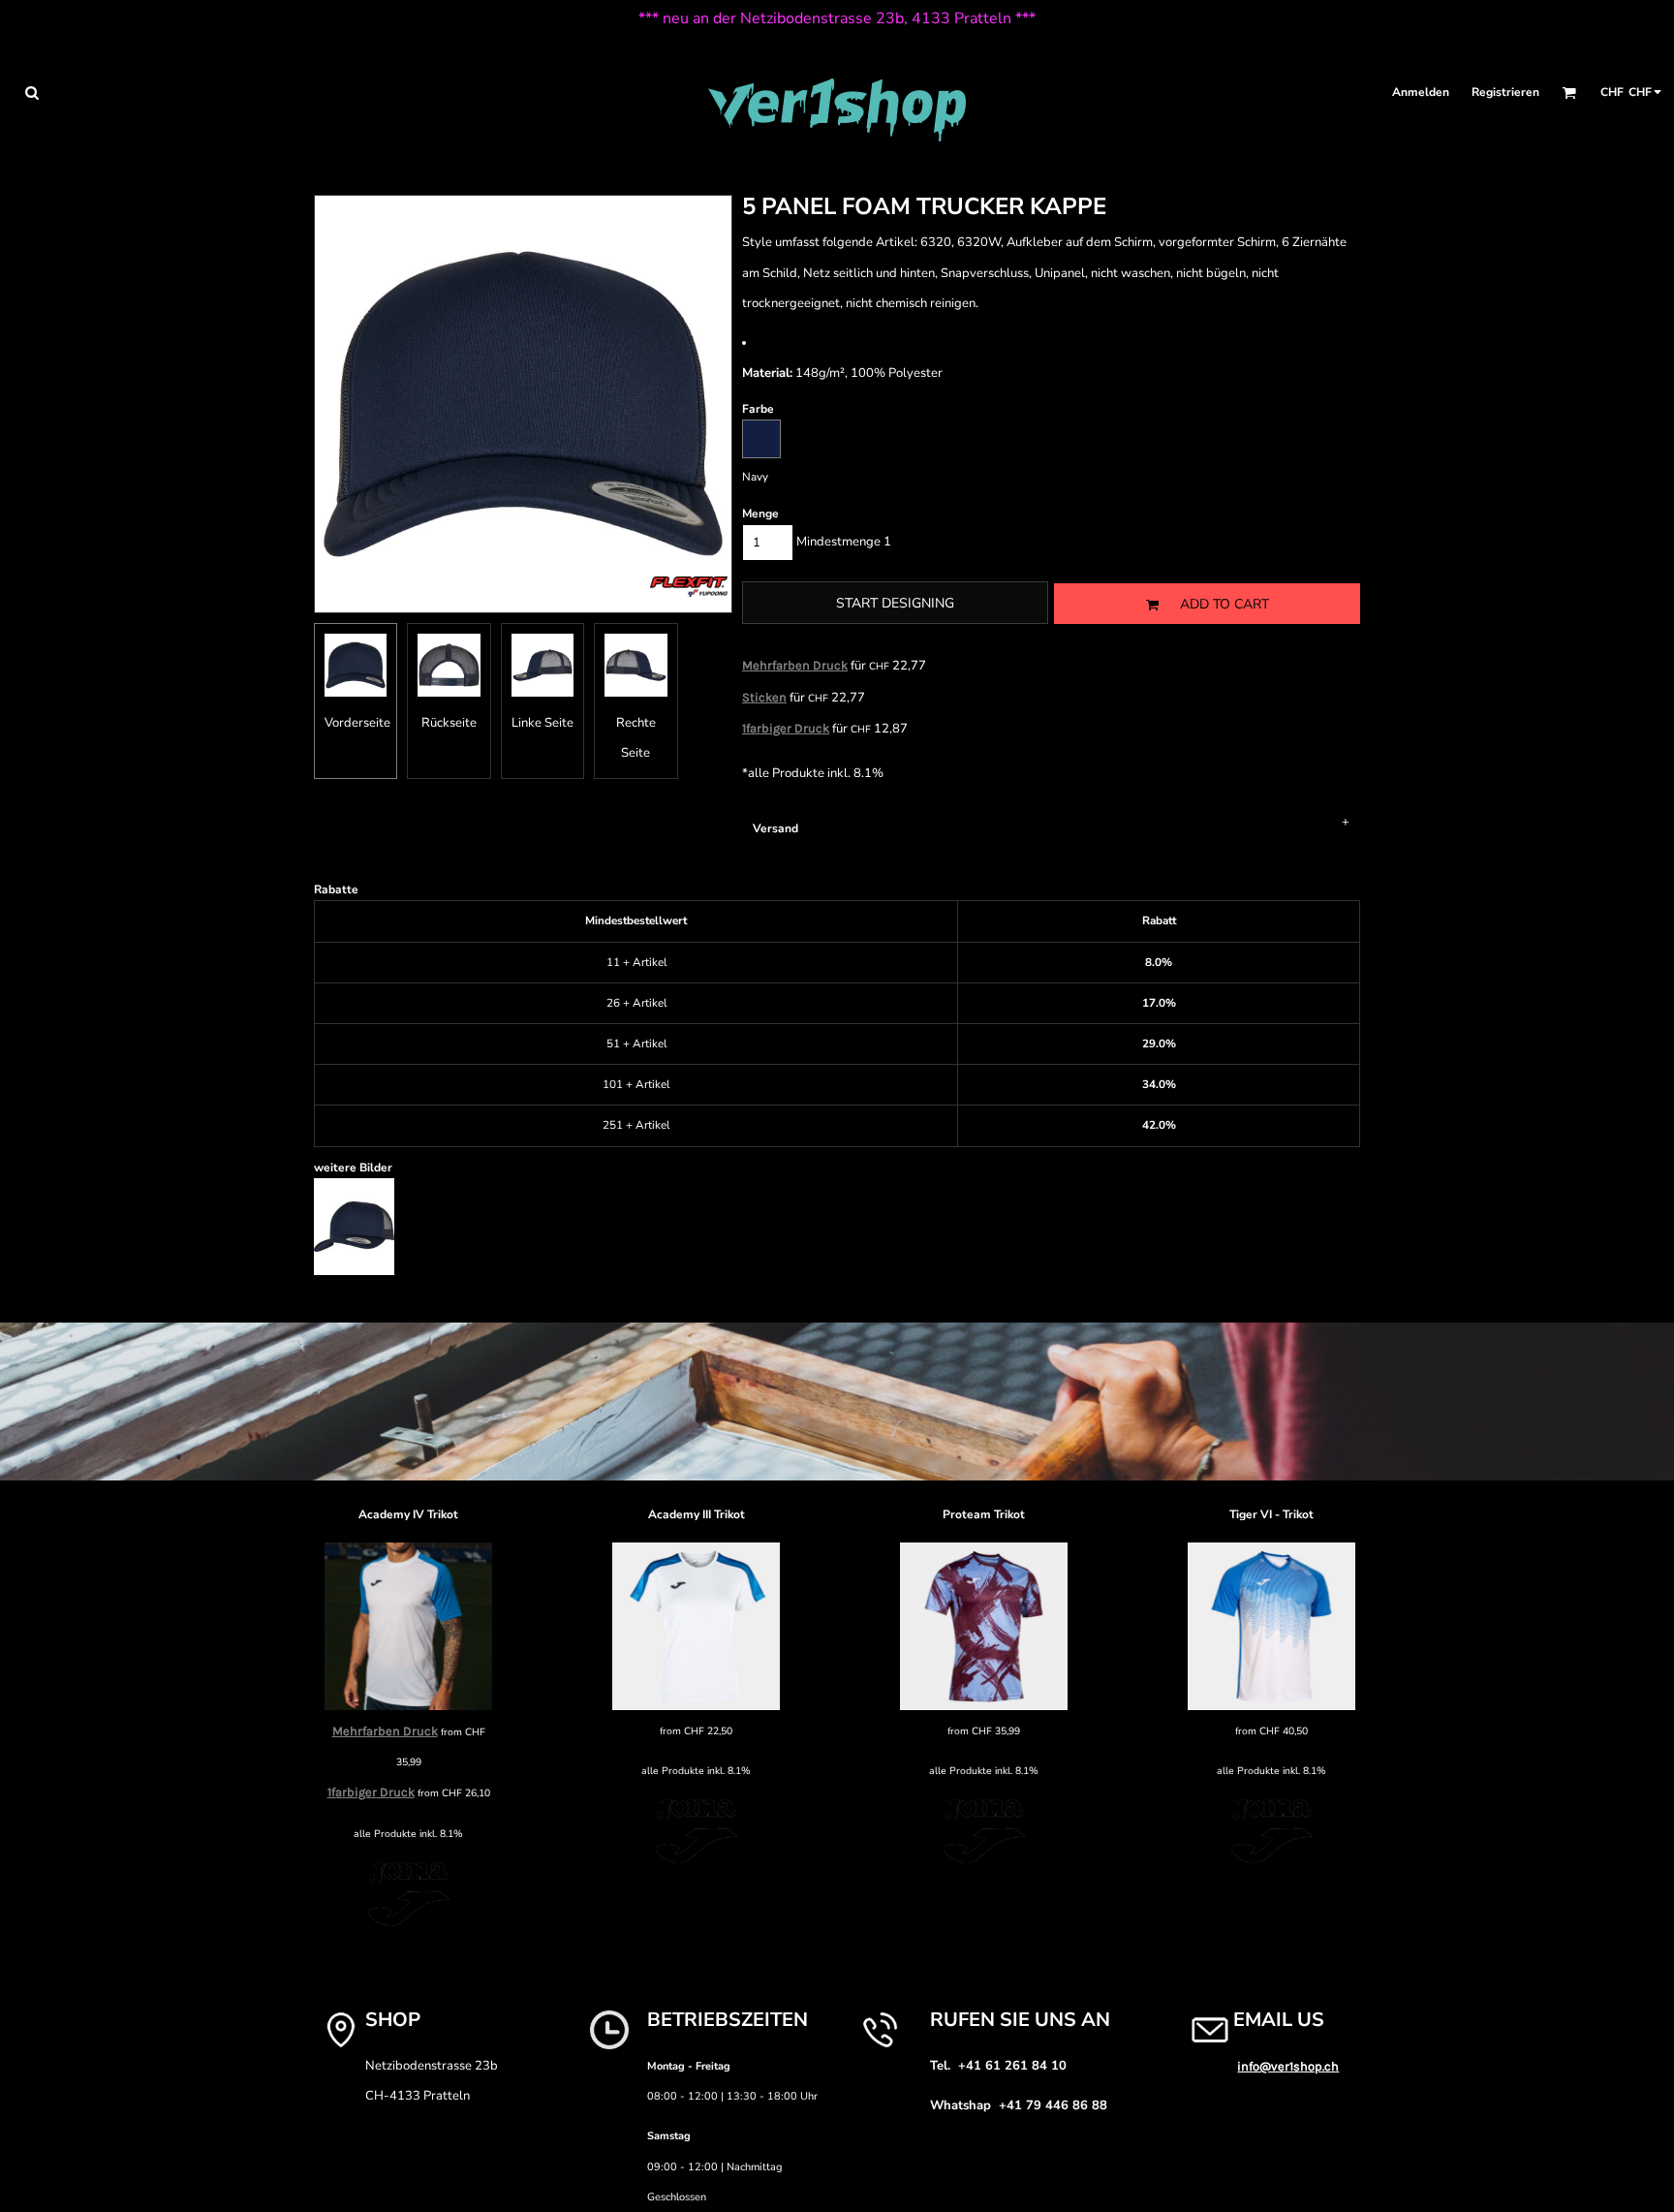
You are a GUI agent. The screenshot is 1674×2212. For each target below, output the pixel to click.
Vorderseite (357, 723)
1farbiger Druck (786, 728)
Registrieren (1505, 92)
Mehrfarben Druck (795, 665)
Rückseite (449, 723)
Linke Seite (542, 723)
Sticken (764, 697)
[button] (31, 93)
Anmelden (1421, 92)
